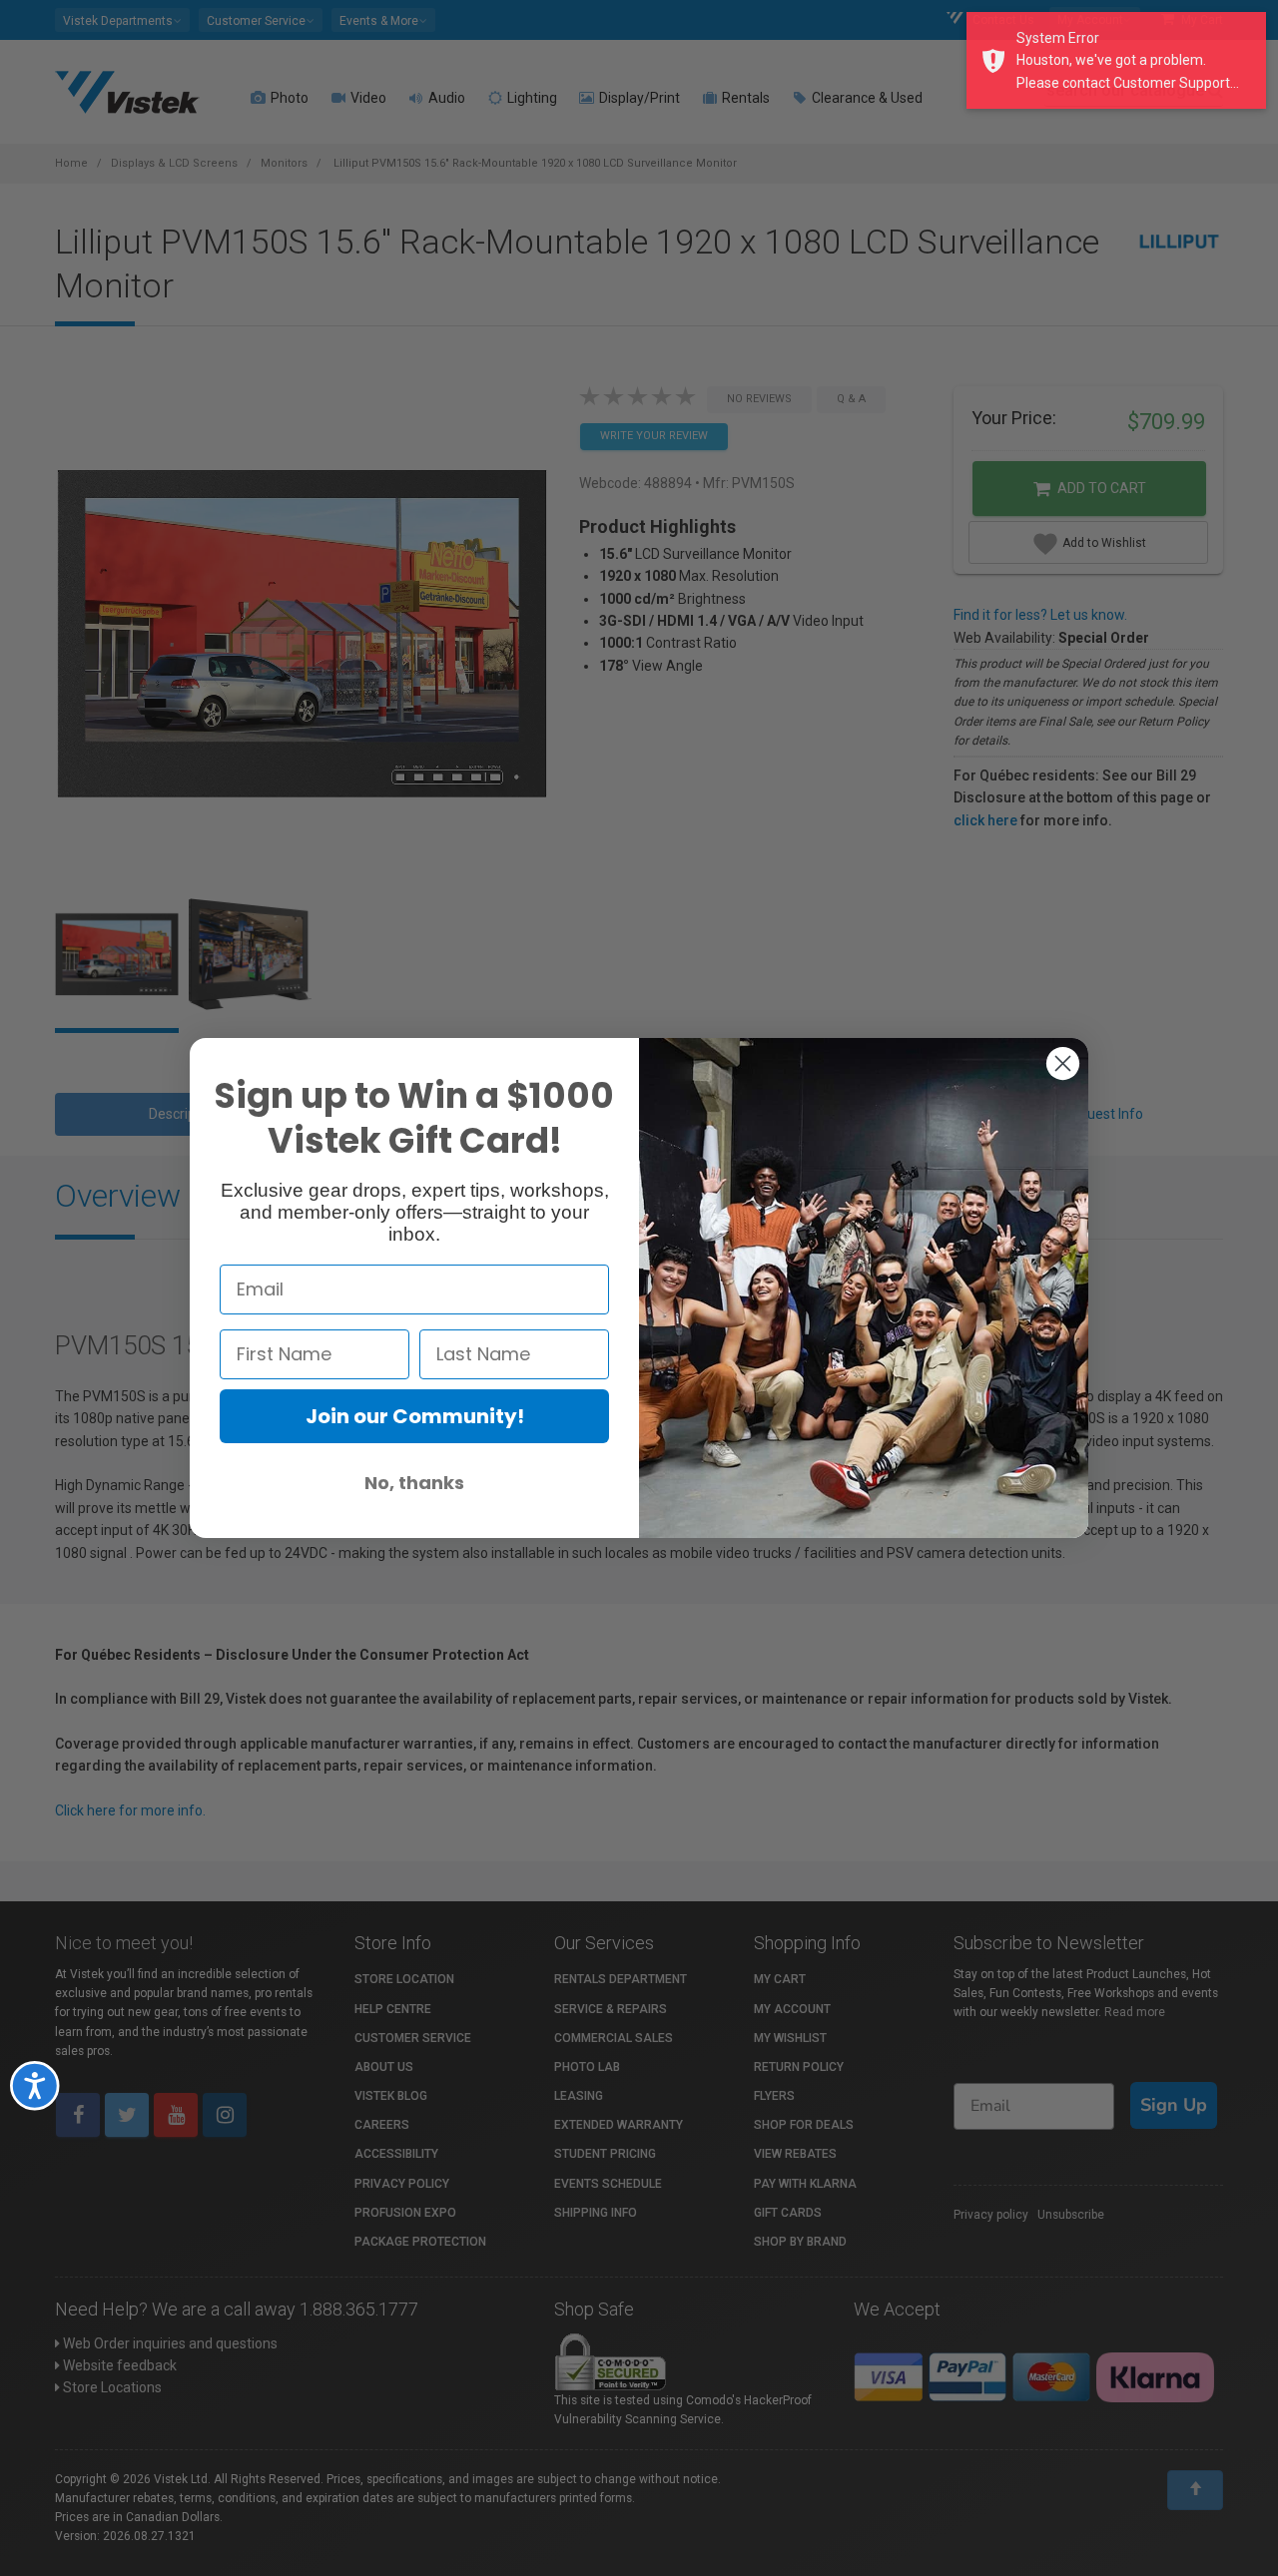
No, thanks (414, 1483)
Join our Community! (415, 1416)
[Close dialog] (1063, 1063)
